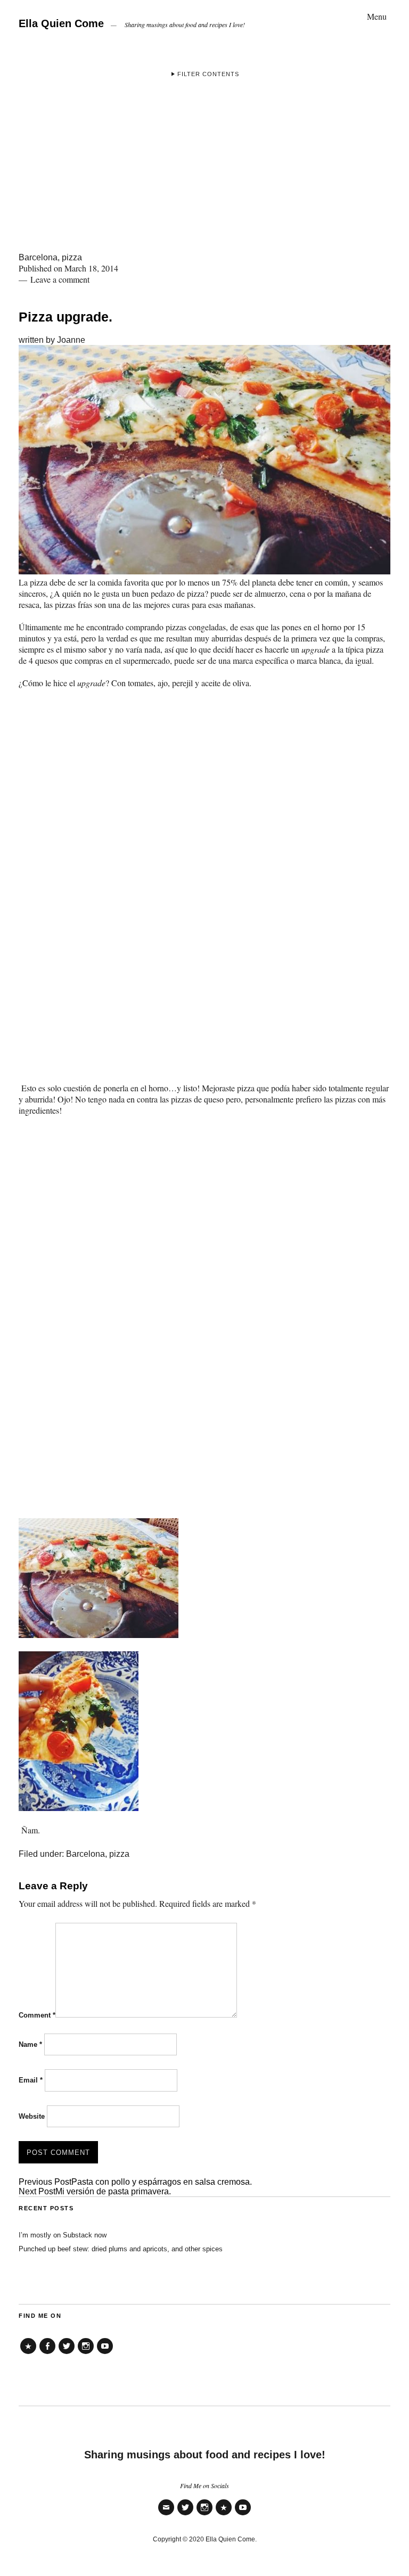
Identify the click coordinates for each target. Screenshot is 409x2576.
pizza (72, 257)
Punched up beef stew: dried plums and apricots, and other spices (121, 2249)
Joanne (71, 340)
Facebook (47, 2354)
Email (31, 2080)
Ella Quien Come (61, 23)
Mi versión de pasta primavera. (95, 2191)
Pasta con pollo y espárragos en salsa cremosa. (135, 2182)
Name (30, 2044)
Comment (37, 2015)
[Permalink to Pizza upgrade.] (204, 571)
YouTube (105, 2354)
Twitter (67, 2354)
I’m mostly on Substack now (63, 2235)
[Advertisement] (204, 173)
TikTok (28, 2354)
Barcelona (38, 257)
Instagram (86, 2354)
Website (32, 2116)
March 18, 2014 (91, 268)
